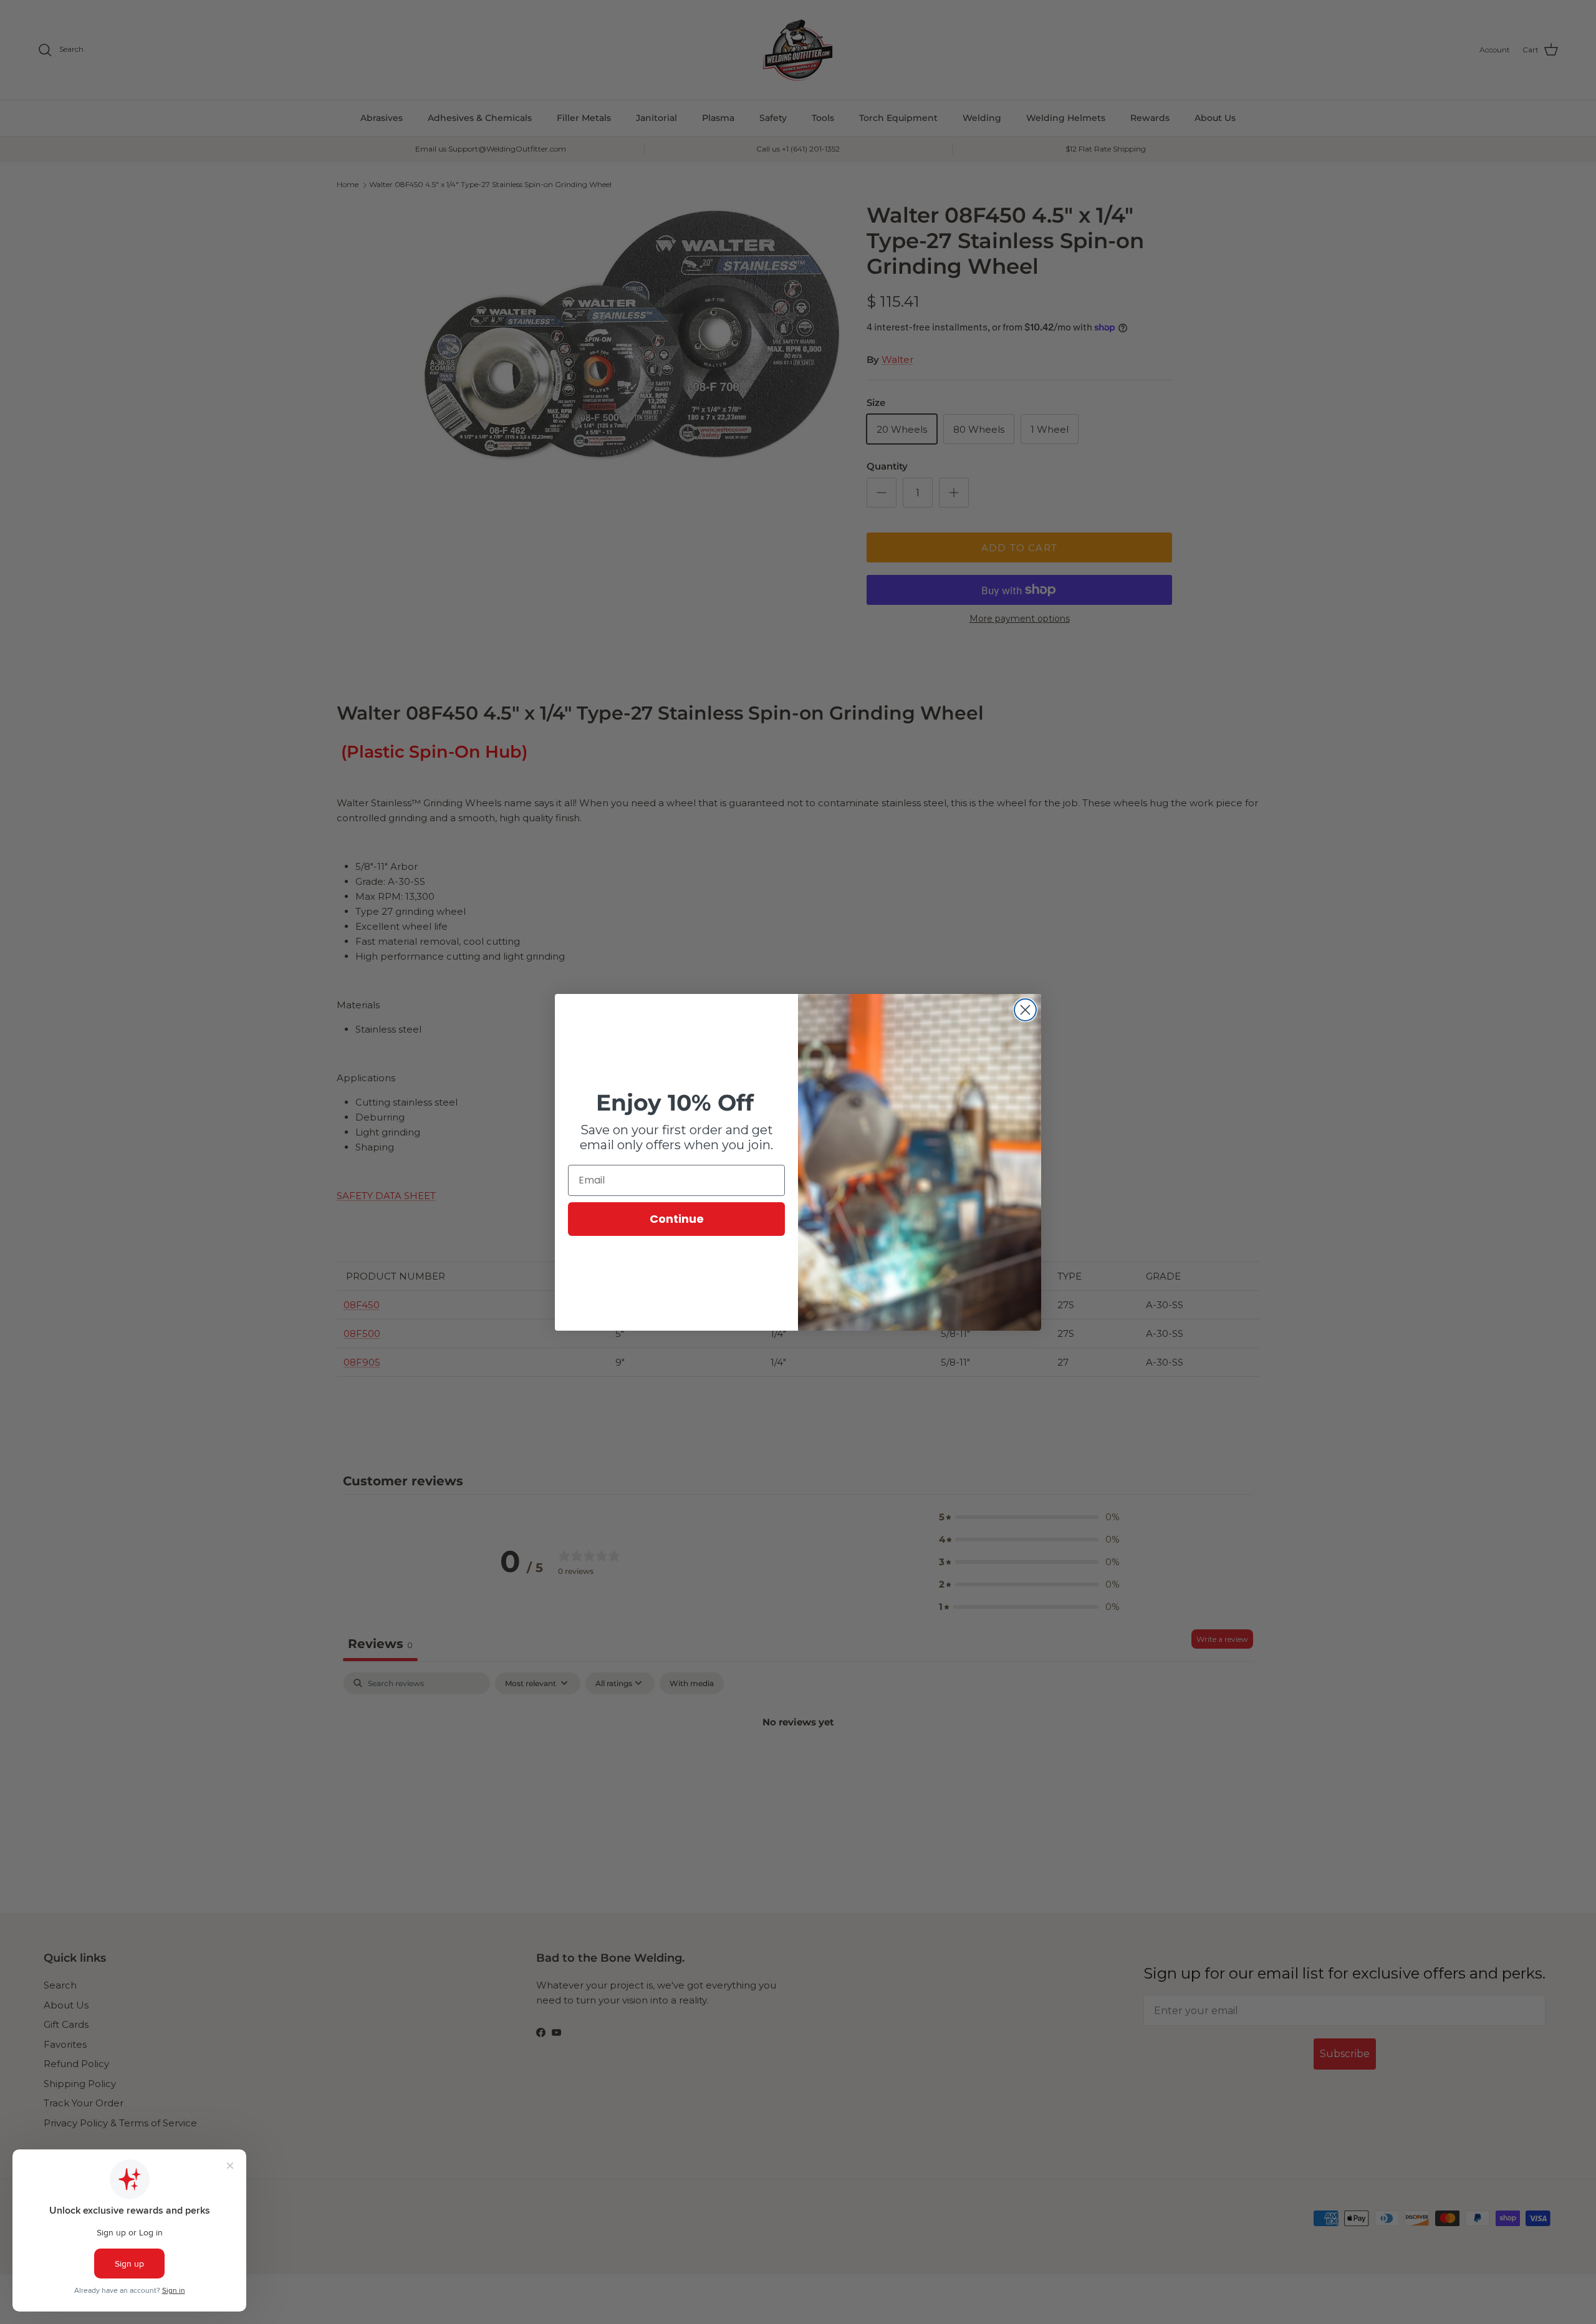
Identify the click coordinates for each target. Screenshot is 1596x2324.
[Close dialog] (1025, 1010)
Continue (677, 1219)
